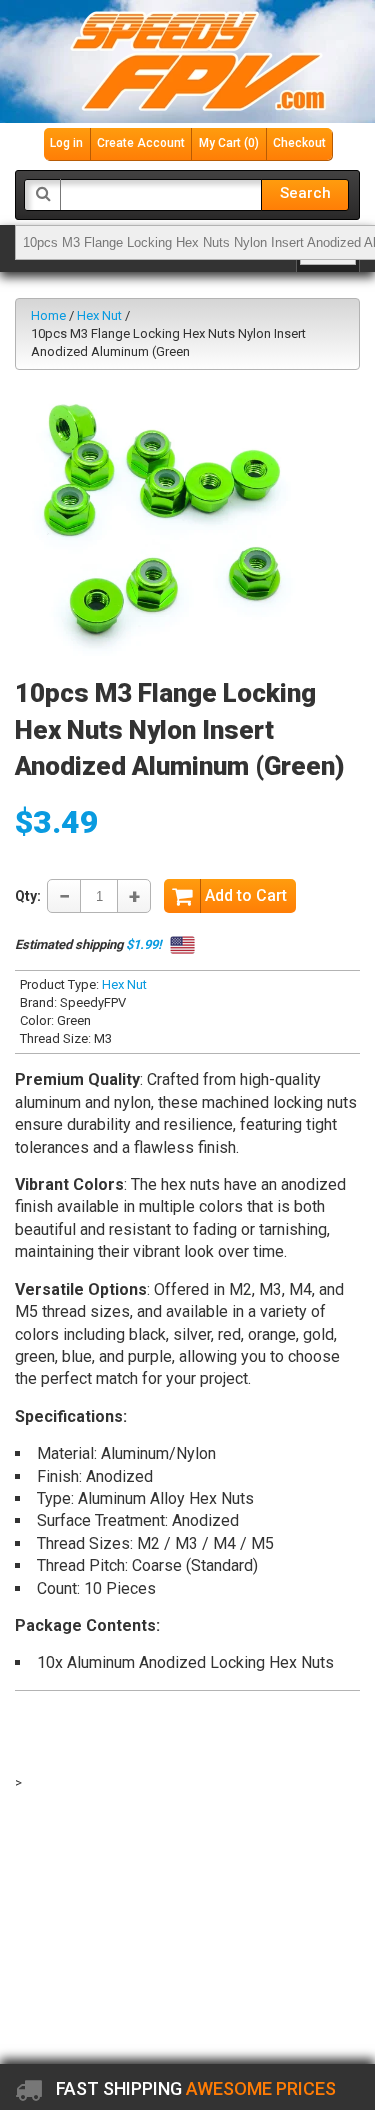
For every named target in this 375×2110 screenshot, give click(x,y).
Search (305, 193)
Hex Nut (99, 315)
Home (48, 315)
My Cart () (229, 143)
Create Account (141, 143)
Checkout (299, 143)
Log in (66, 143)
